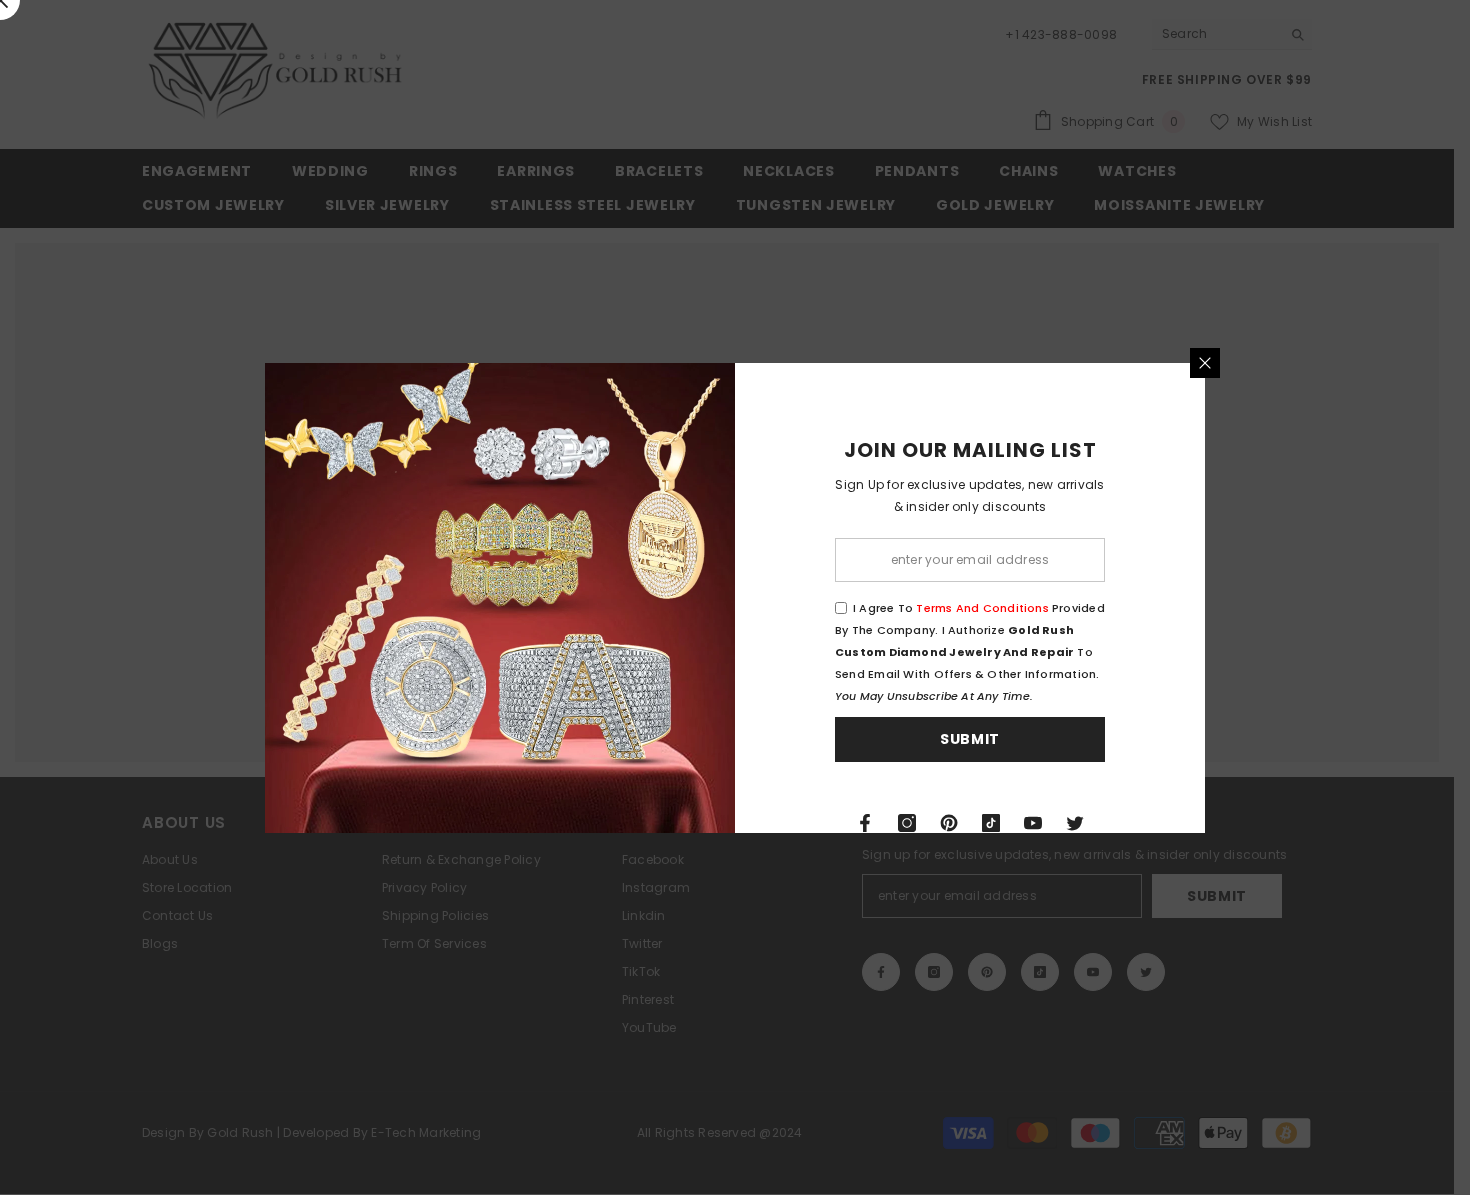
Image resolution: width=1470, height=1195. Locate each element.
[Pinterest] (949, 823)
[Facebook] (865, 823)
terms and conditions (982, 608)
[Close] (1205, 363)
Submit (970, 739)
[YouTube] (1033, 823)
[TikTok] (991, 823)
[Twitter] (1075, 823)
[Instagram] (907, 823)
